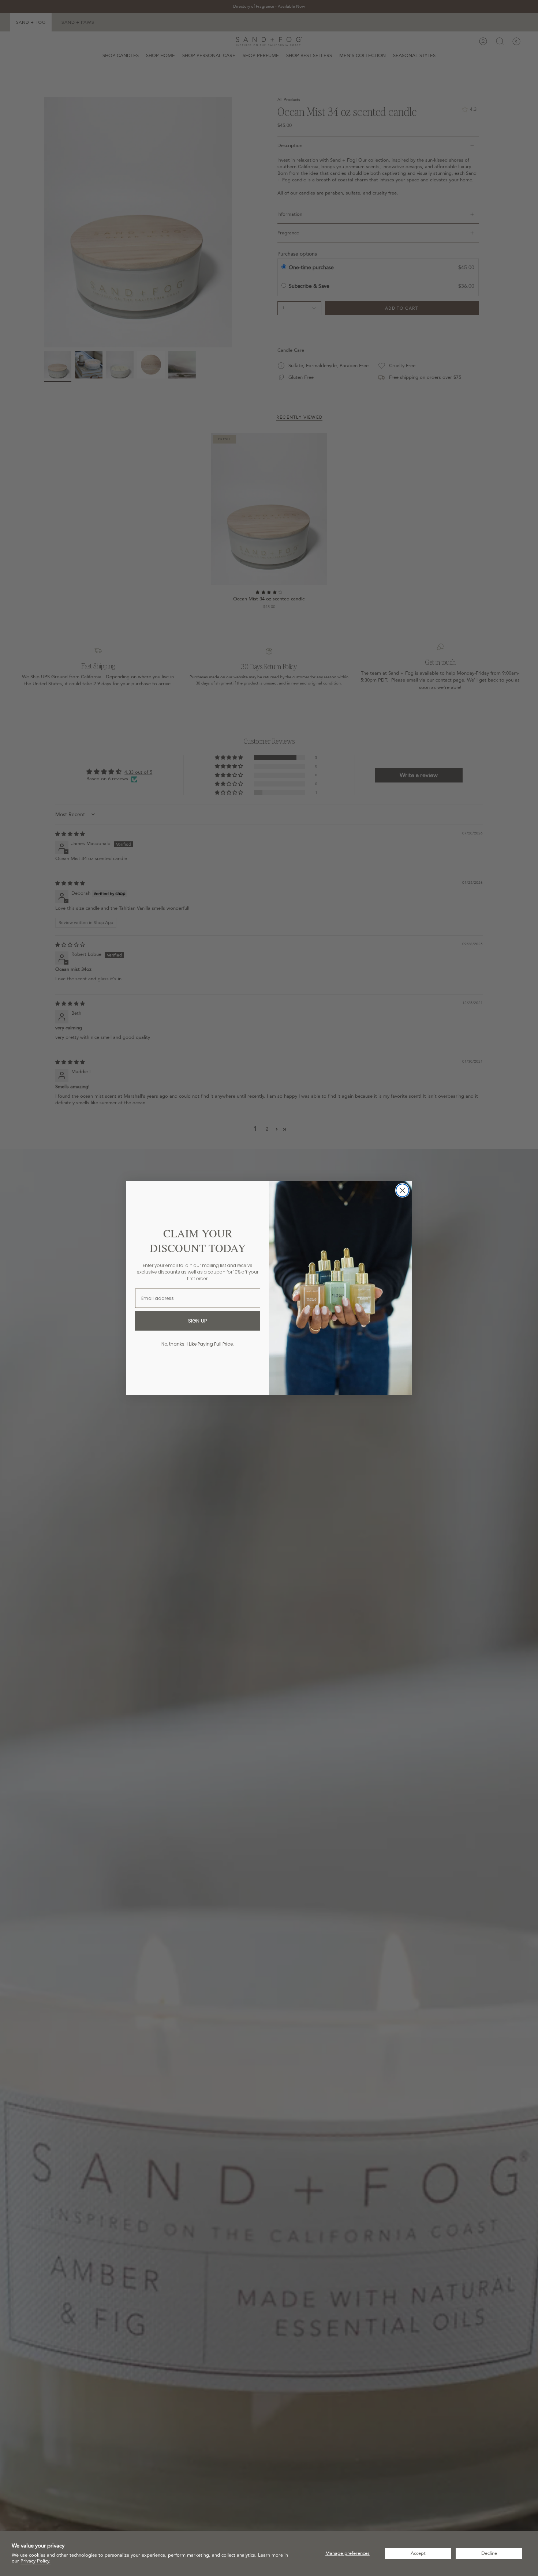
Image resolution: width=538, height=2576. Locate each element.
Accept (418, 2553)
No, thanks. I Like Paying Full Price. (198, 1344)
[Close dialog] (402, 1190)
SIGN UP (198, 1321)
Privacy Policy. (36, 2561)
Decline (489, 2553)
